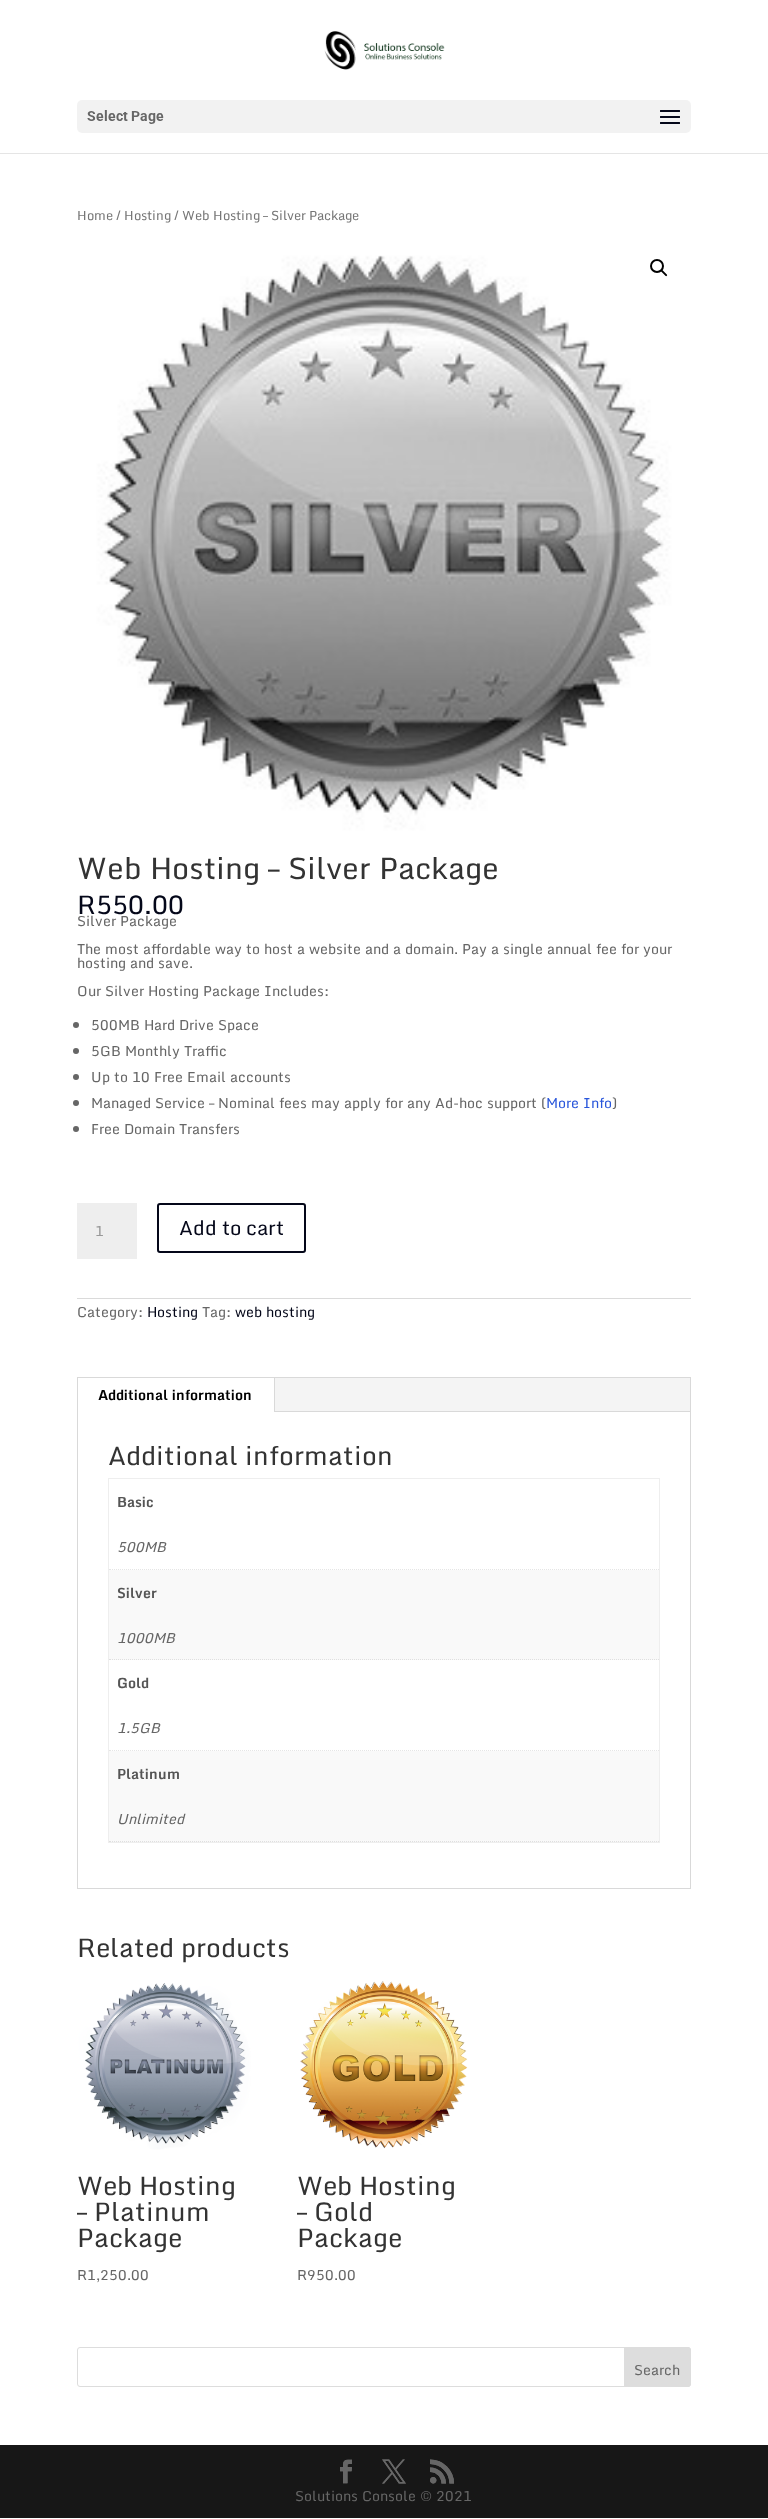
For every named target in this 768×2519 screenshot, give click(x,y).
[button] (659, 268)
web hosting (275, 1311)
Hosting (147, 215)
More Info (579, 1102)
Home (95, 215)
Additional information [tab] (175, 1394)
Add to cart (231, 1227)
